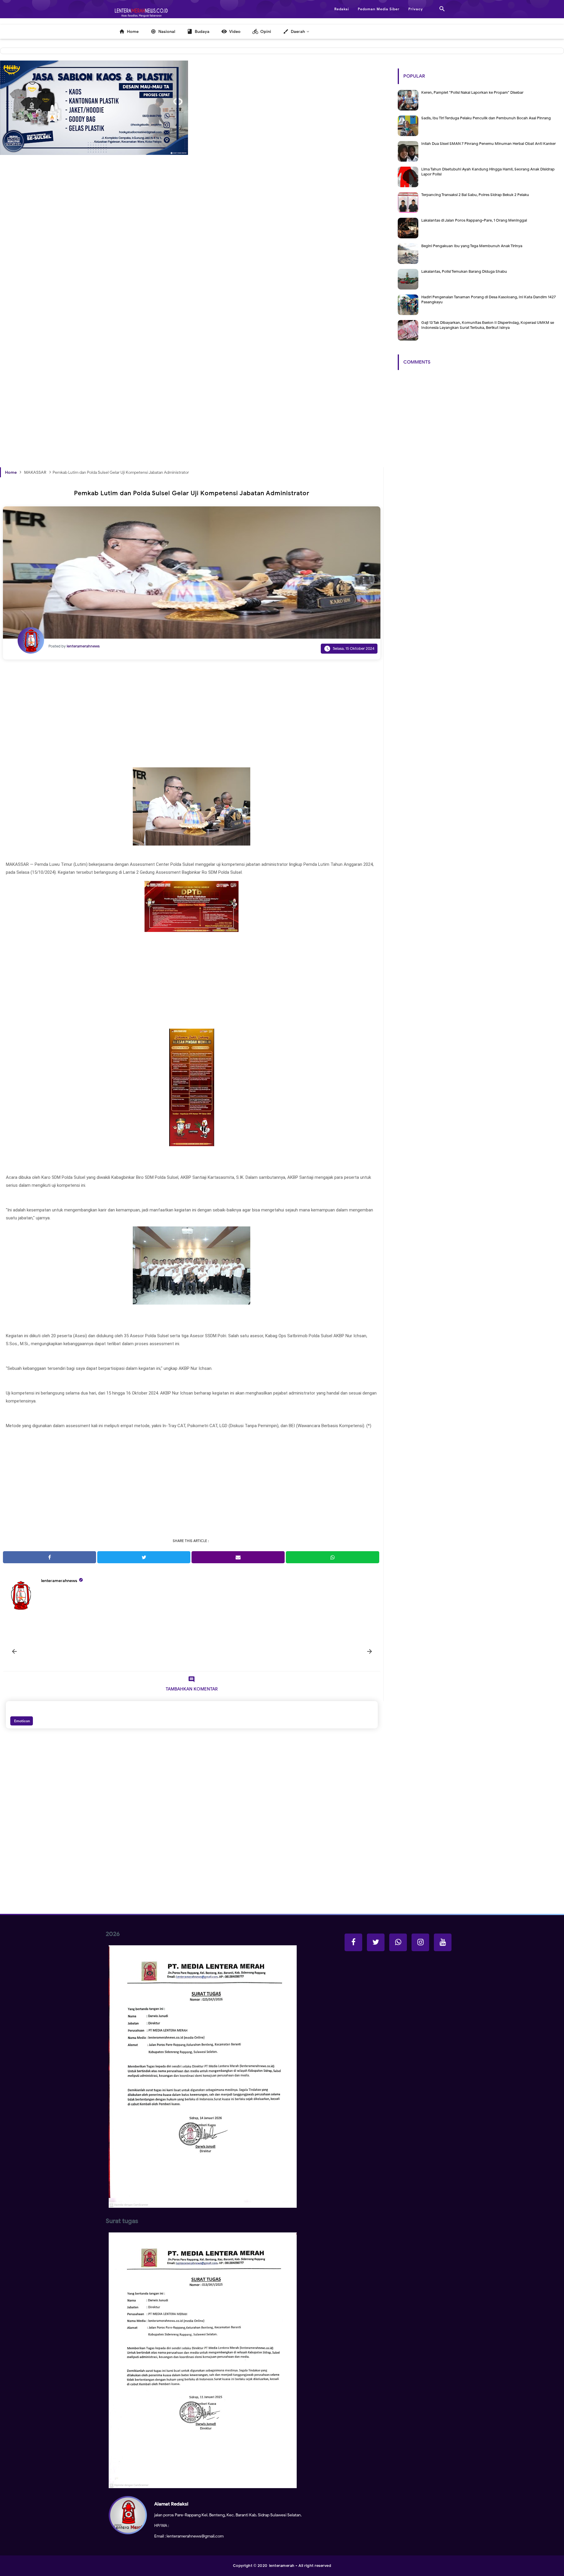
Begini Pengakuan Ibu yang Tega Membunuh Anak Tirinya (472, 246)
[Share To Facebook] (49, 1557)
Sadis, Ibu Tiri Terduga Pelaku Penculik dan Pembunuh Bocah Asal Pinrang (486, 118)
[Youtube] (443, 1942)
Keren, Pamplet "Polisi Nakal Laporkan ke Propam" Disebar (472, 92)
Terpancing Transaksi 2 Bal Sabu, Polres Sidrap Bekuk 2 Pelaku (475, 195)
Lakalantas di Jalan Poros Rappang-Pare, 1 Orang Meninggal (474, 220)
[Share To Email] (238, 1557)
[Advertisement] (176, 270)
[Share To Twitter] (144, 1557)
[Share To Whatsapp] (332, 1557)
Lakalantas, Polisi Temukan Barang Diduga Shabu (464, 271)
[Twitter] (376, 1942)
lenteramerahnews (59, 1581)
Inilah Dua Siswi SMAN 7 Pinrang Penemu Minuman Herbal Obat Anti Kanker (489, 144)
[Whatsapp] (398, 1942)
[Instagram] (420, 1942)
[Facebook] (353, 1942)
